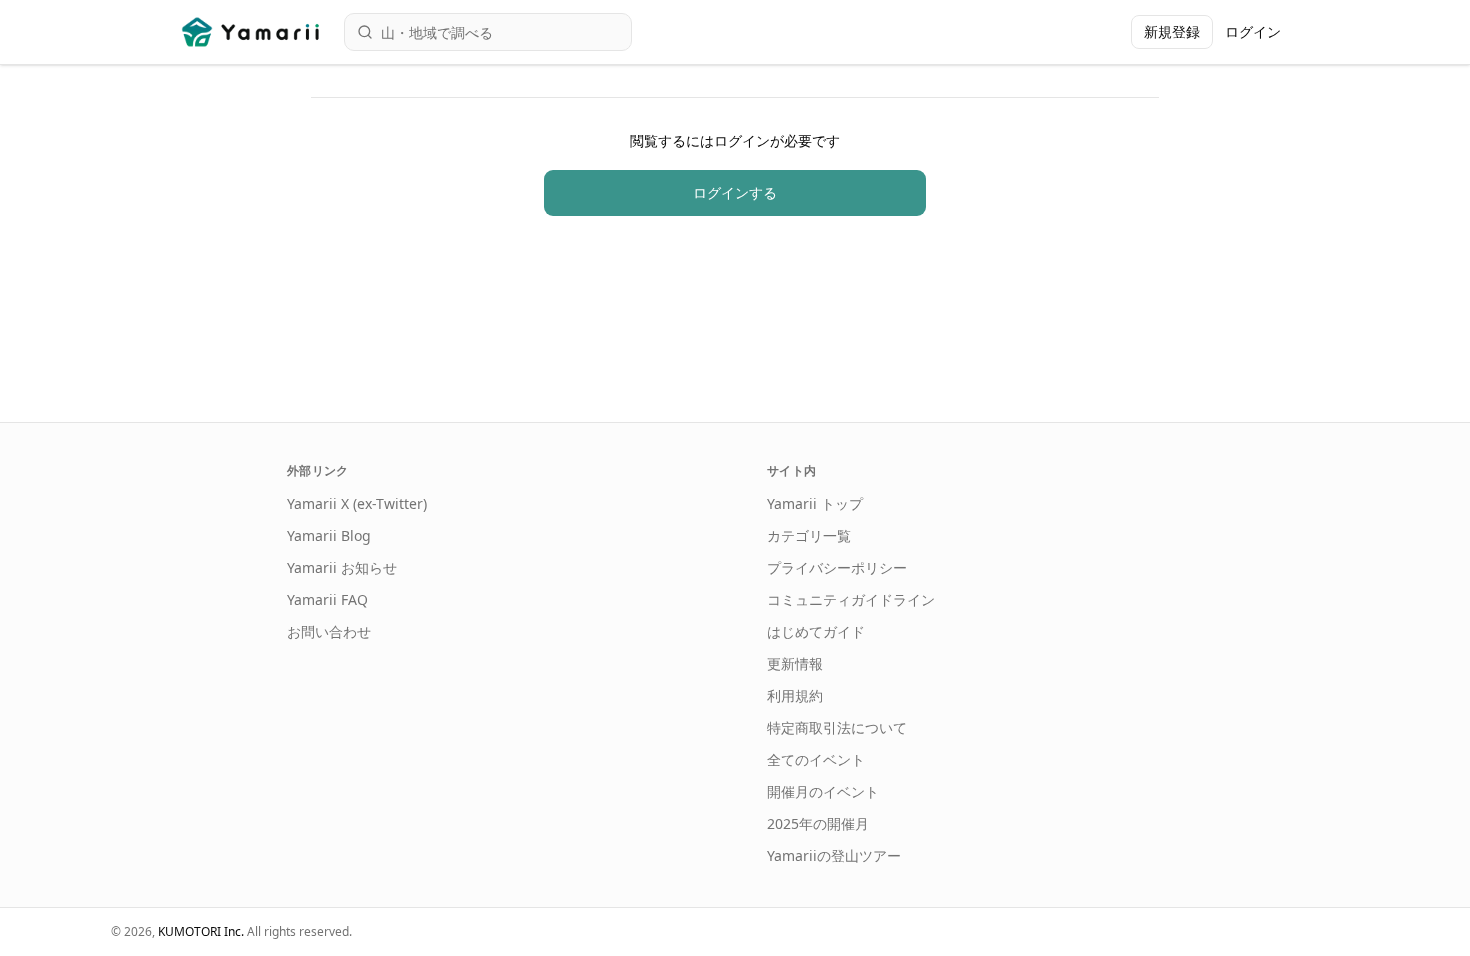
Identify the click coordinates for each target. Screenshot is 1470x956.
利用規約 (795, 695)
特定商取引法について (837, 727)
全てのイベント (816, 759)
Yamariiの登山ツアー (834, 855)
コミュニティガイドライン (851, 599)
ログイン (1253, 31)
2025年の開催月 (818, 823)
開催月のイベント (823, 791)
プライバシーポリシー (837, 567)
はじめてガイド (816, 631)
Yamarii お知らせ (342, 567)
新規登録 (1172, 31)
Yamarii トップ (815, 503)
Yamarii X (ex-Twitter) (357, 503)
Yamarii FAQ (327, 599)
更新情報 (795, 663)
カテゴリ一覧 (809, 535)
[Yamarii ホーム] (252, 32)
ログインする (735, 192)
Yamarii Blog (329, 535)
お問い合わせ (329, 631)
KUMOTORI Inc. (201, 931)
